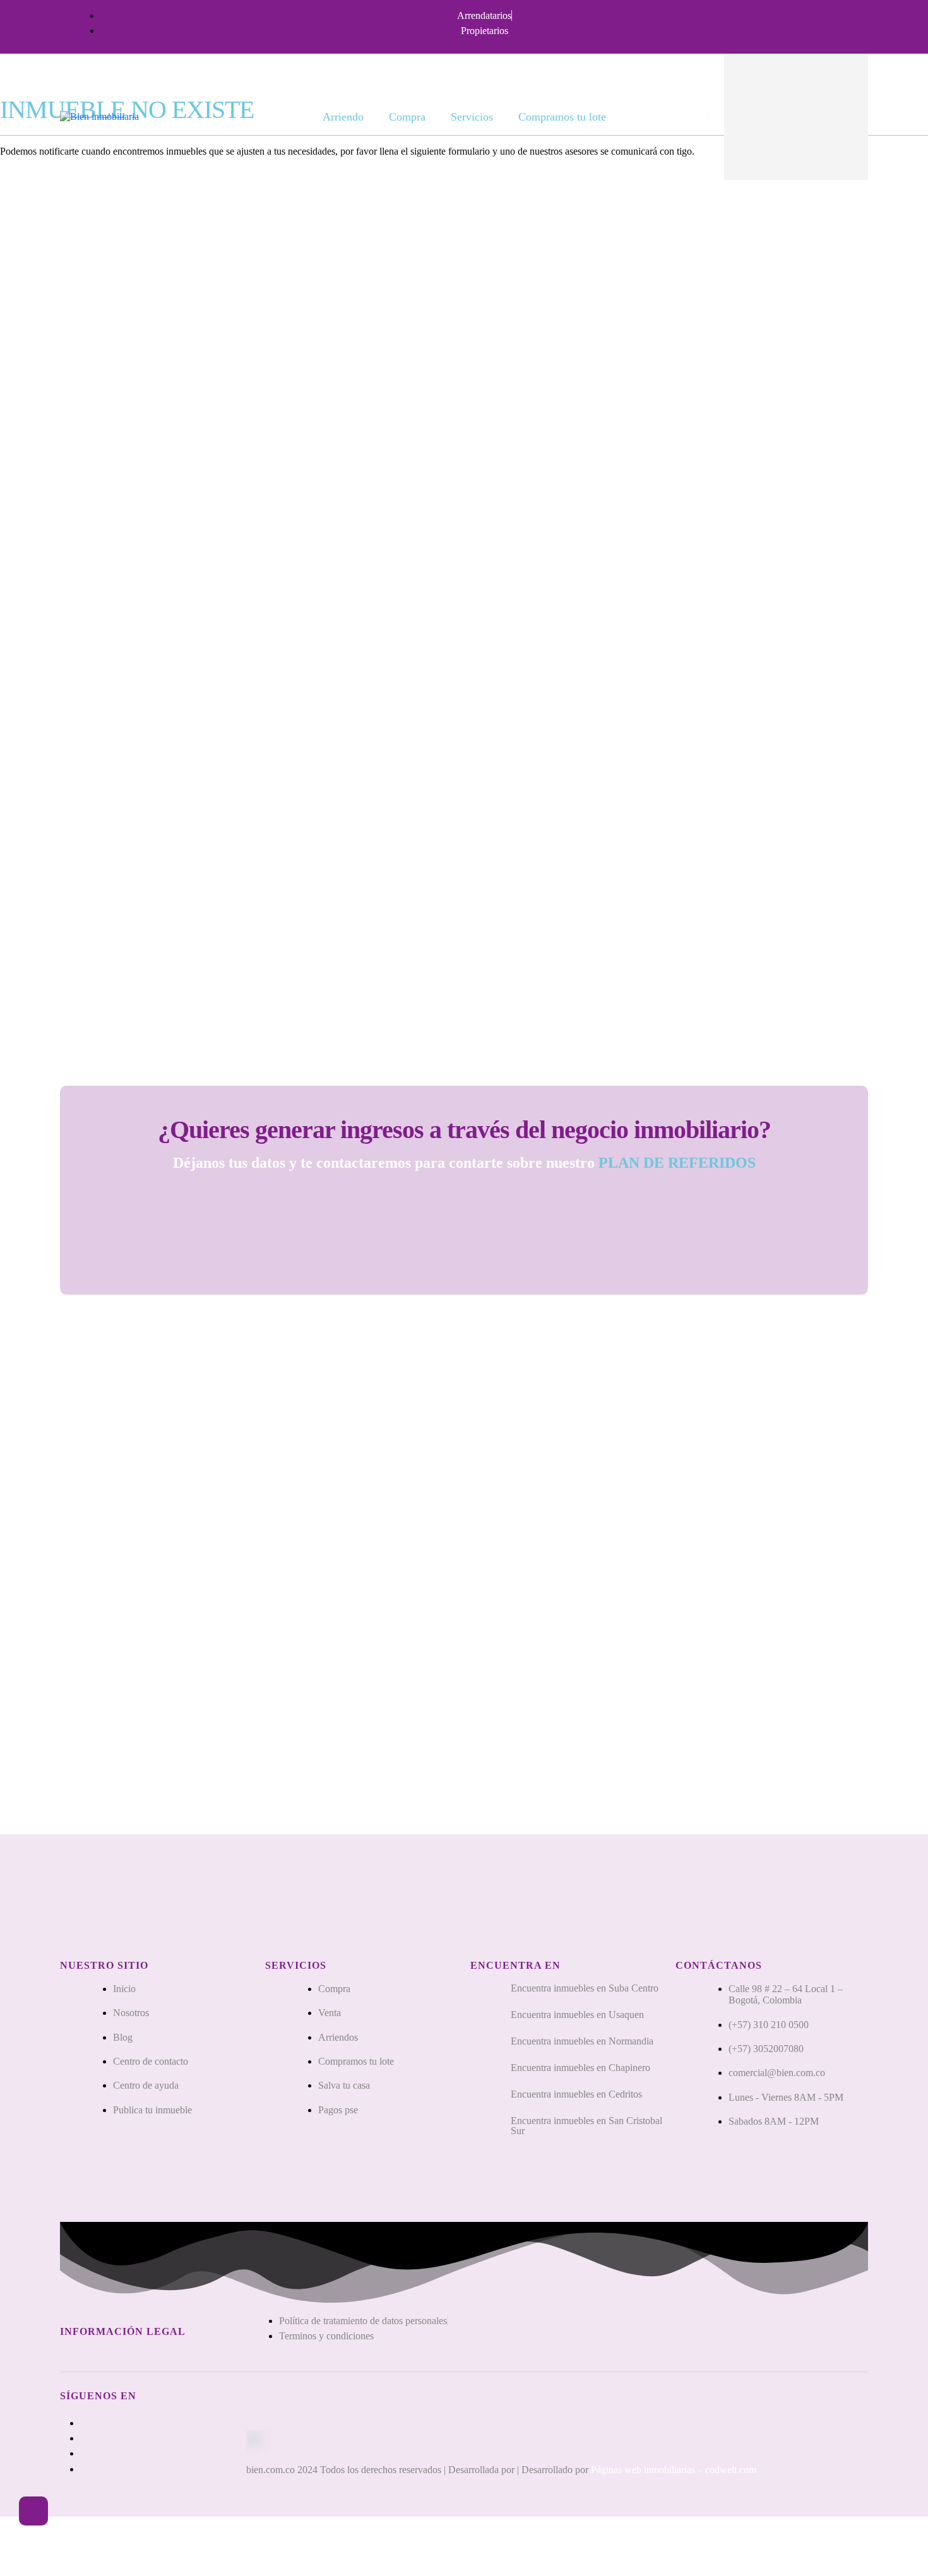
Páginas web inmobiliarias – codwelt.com (674, 2470)
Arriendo (343, 117)
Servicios (472, 117)
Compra (407, 117)
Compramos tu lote (562, 117)
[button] (33, 2511)
